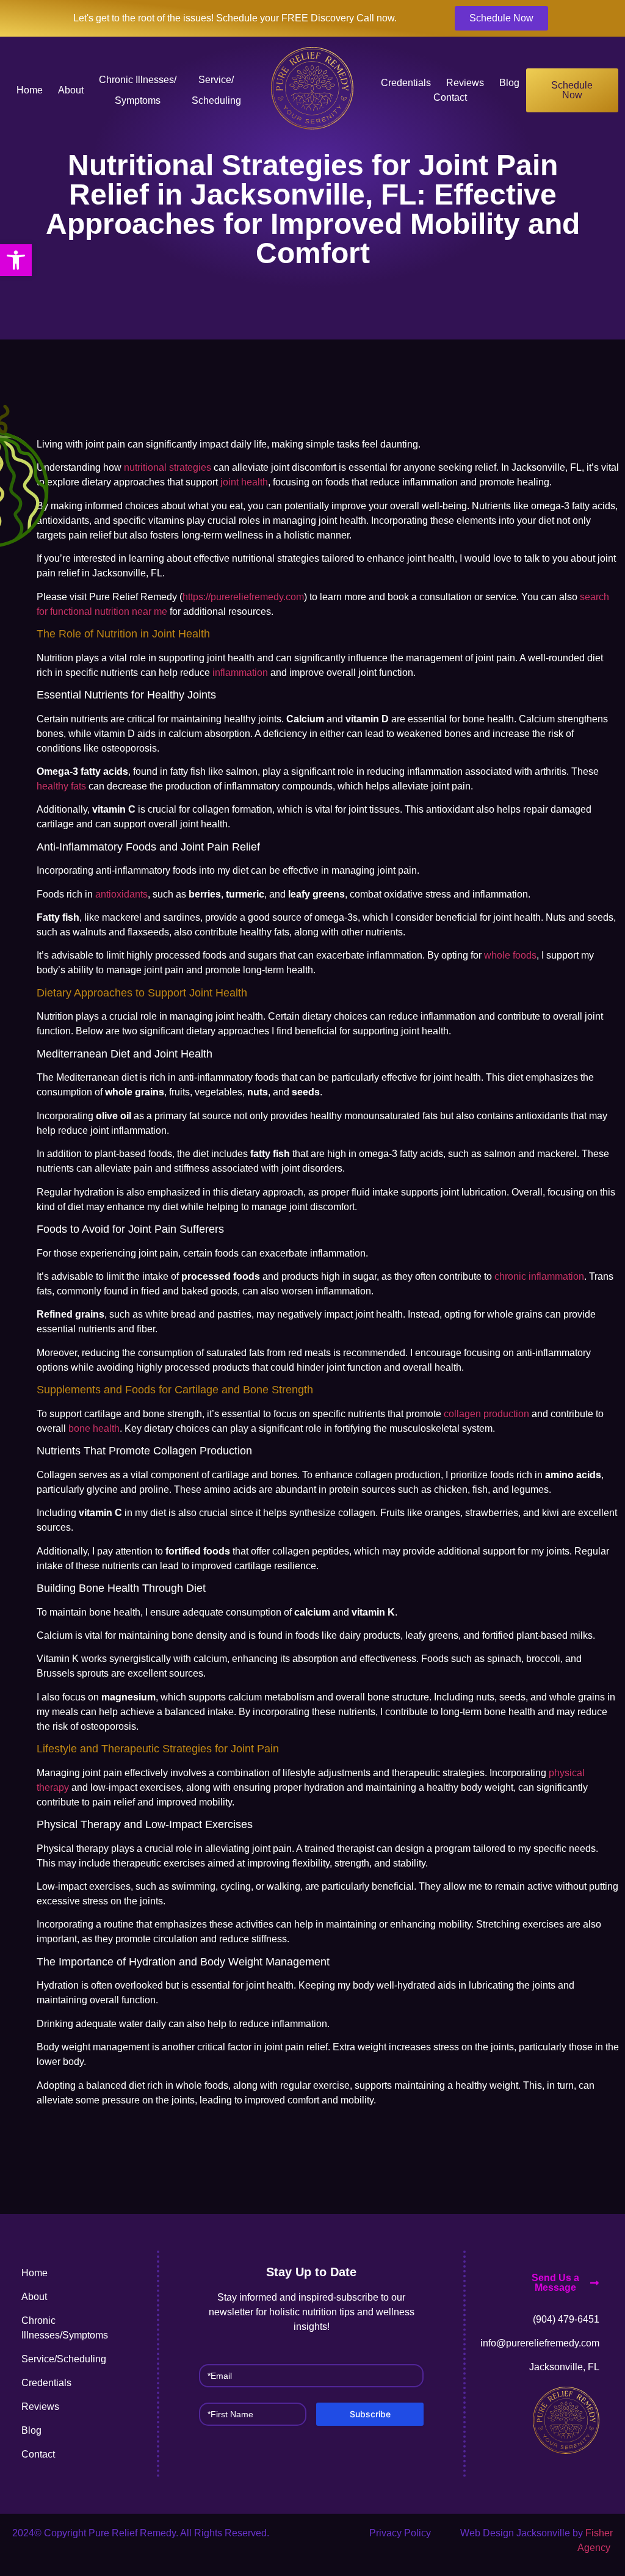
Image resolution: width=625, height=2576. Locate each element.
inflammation (240, 673)
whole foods (510, 955)
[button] (16, 260)
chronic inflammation (539, 1276)
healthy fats (61, 786)
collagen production (486, 1414)
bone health (94, 1428)
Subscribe (370, 2414)
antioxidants (121, 894)
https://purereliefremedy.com (243, 597)
